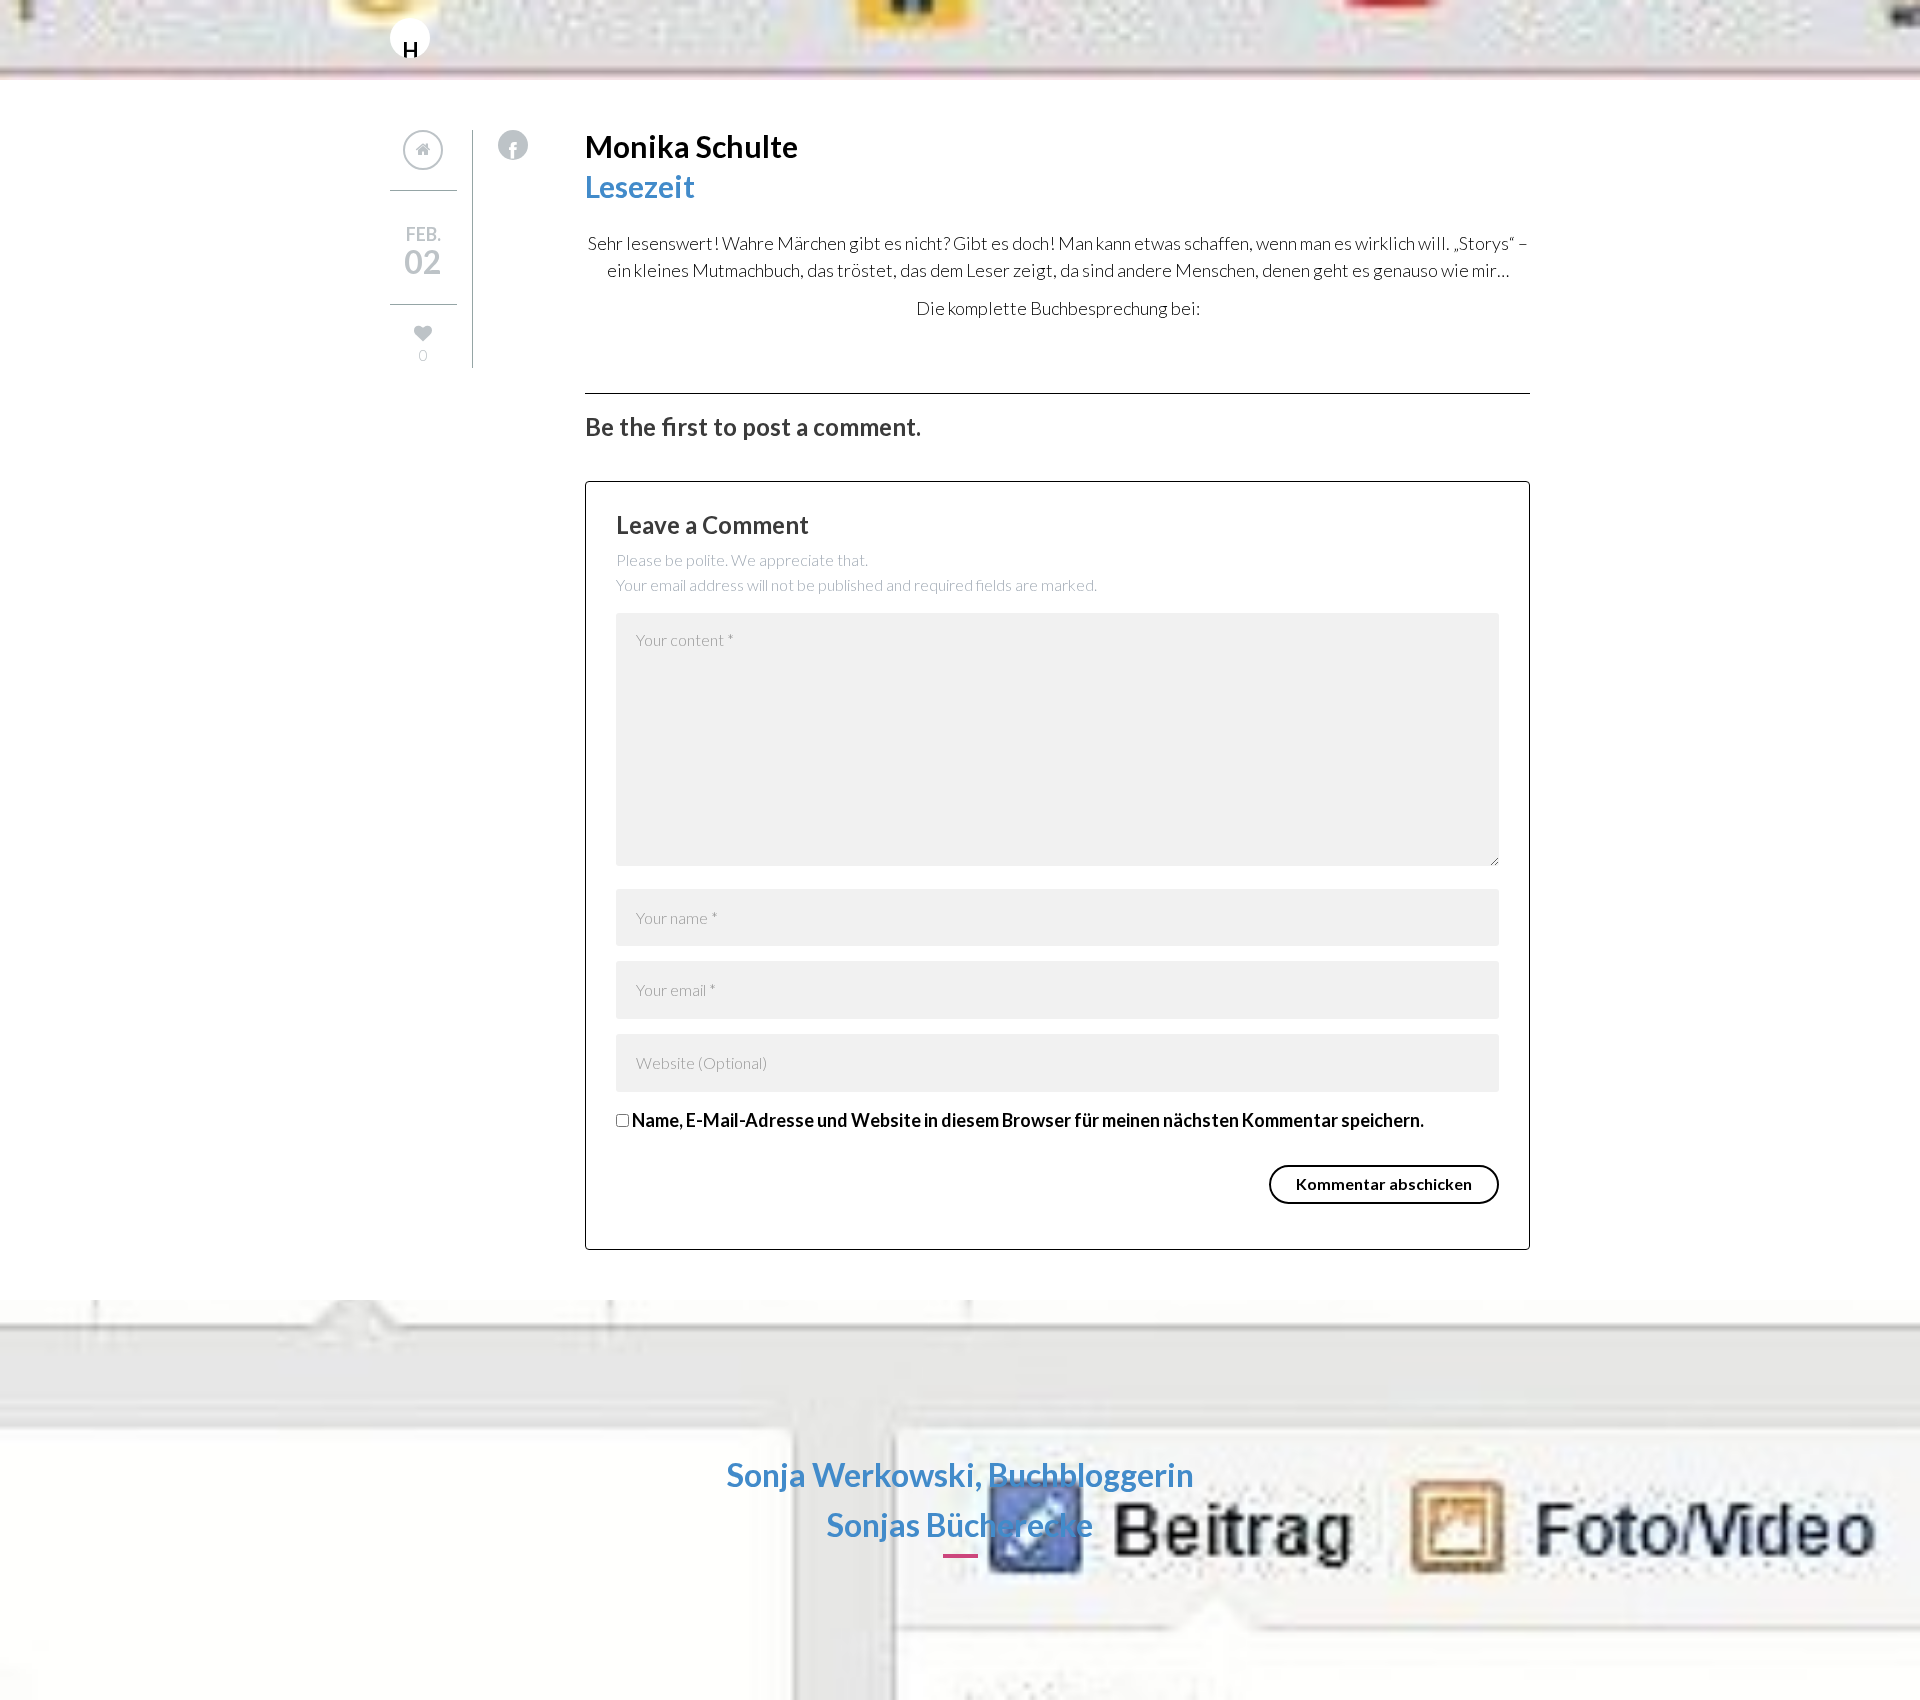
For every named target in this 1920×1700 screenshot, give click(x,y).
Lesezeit (640, 186)
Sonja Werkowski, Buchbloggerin (960, 1474)
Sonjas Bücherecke (960, 1524)
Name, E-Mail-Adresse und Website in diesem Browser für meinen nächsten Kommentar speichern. (1028, 1120)
